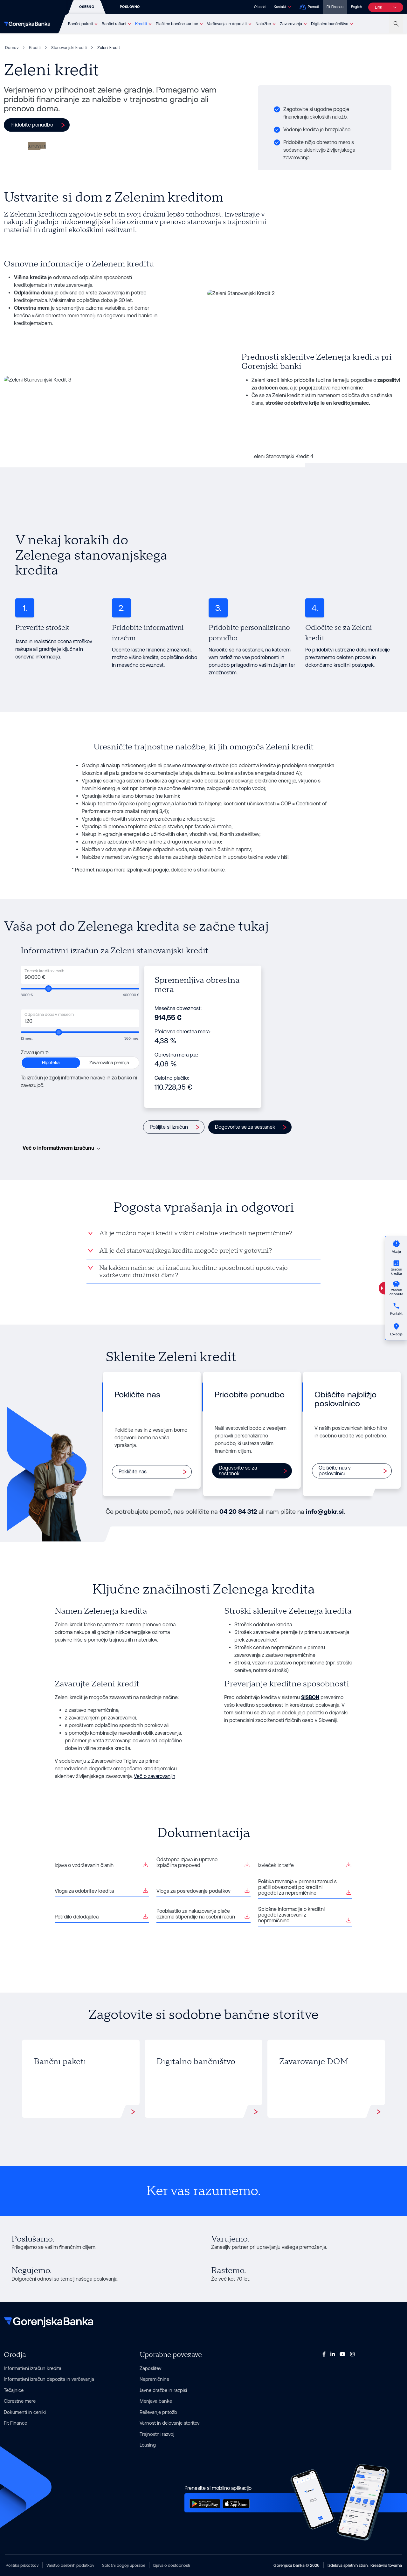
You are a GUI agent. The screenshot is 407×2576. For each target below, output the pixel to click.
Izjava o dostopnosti (172, 2565)
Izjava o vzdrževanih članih (84, 1865)
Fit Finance (335, 7)
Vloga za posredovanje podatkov (193, 1891)
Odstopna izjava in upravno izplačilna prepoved (187, 1862)
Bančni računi (114, 24)
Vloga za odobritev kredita (84, 1891)
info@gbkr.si (325, 1512)
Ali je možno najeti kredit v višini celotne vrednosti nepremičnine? (196, 1233)
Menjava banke (156, 2401)
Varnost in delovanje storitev (169, 2423)
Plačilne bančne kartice (177, 24)
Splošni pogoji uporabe (124, 2565)
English (356, 7)
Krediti (141, 24)
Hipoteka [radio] (51, 1063)
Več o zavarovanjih (155, 1776)
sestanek (253, 650)
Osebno (87, 7)
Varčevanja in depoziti (227, 24)
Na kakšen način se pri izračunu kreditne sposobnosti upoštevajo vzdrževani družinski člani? (193, 1272)
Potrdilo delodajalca (77, 1917)
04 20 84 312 (238, 1512)
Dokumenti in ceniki (25, 2412)
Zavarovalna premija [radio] (109, 1063)
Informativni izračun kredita (33, 2368)
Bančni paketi (80, 24)
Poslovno (130, 7)
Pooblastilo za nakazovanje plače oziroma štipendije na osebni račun (196, 1914)
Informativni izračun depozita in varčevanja (49, 2379)
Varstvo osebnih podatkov (70, 2565)
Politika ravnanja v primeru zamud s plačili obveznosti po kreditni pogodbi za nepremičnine (297, 1887)
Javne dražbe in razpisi (163, 2390)
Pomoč (313, 7)
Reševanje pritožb (158, 2412)
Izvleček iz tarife (276, 1865)
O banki (260, 7)
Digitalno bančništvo (330, 24)
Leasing (148, 2445)
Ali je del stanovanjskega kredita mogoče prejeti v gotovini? (186, 1251)
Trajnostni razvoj (157, 2434)
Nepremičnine (154, 2379)
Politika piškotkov (22, 2565)
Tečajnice (14, 2390)
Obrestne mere (20, 2401)
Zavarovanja (291, 24)
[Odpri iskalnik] (396, 24)
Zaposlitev (150, 2368)
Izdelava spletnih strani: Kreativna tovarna (365, 2565)
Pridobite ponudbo (32, 125)
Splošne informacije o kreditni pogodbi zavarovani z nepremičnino (291, 1915)
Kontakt (280, 7)
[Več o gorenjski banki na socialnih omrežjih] (324, 2354)
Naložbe (263, 24)
